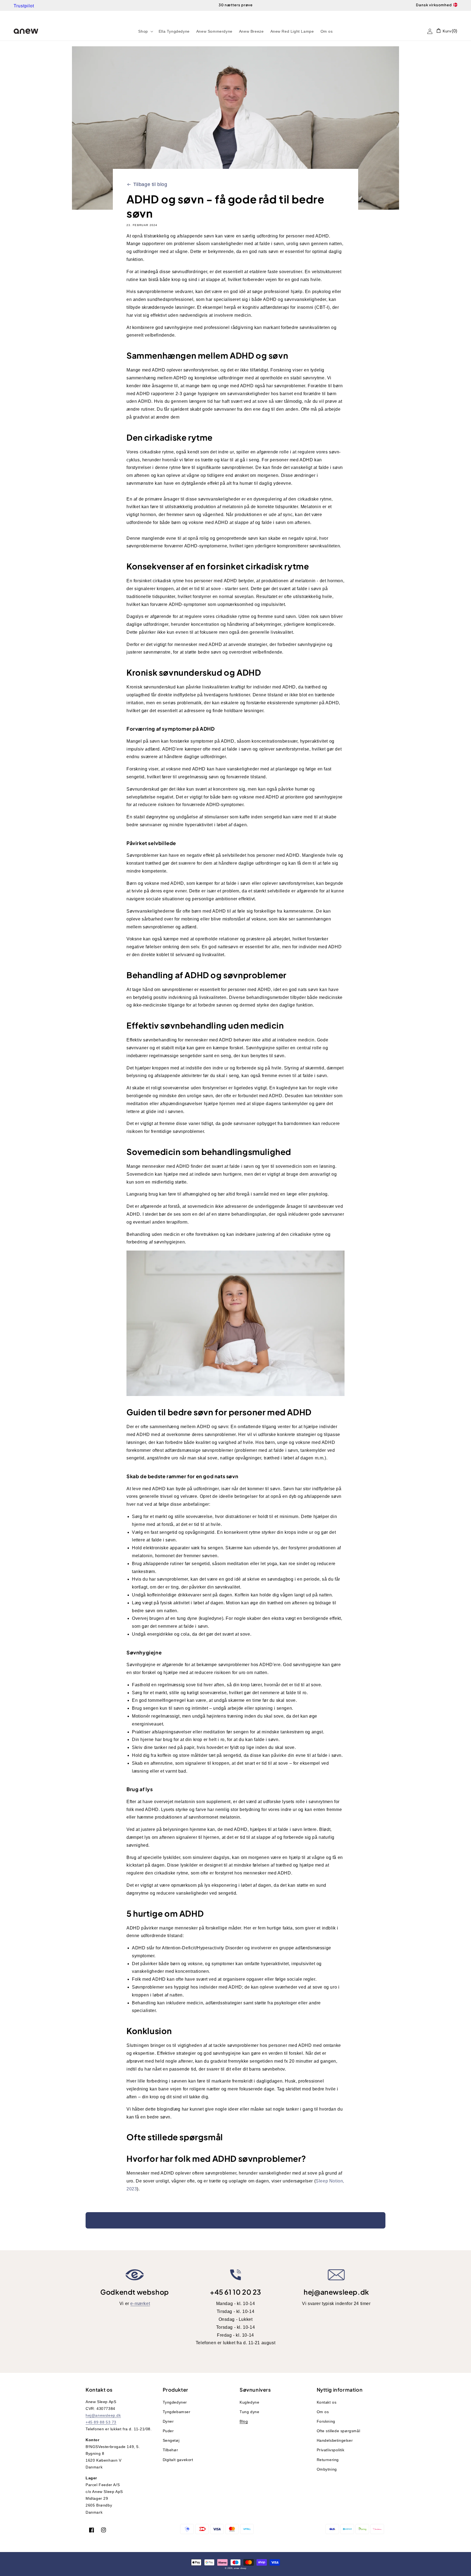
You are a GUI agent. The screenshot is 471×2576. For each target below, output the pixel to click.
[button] (145, 31)
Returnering (328, 2460)
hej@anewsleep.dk (336, 2292)
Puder (168, 2431)
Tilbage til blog (150, 184)
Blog (244, 2421)
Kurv (446, 31)
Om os (323, 2412)
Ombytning (327, 2469)
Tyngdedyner (175, 2402)
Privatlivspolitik (331, 2450)
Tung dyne (249, 2412)
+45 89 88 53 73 (101, 2422)
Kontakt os (327, 2402)
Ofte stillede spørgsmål (339, 2431)
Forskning (326, 2421)
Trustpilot (24, 6)
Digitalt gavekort (178, 2460)
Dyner (168, 2421)
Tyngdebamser (177, 2412)
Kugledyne (249, 2402)
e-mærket (140, 2304)
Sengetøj (171, 2440)
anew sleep (240, 2568)
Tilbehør (170, 2450)
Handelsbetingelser (335, 2440)
